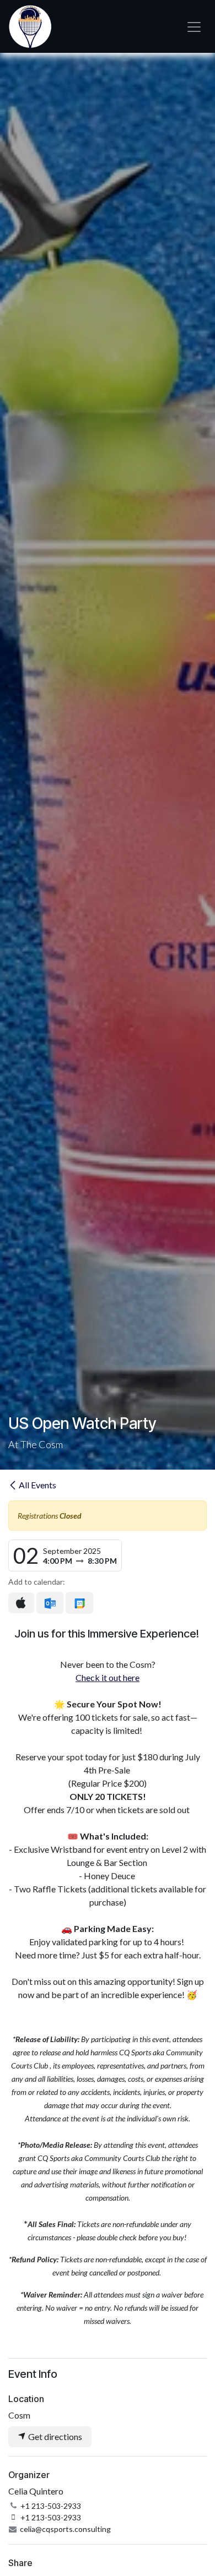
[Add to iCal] (21, 1603)
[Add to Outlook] (50, 1603)
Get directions (54, 2436)
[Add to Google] (79, 1603)
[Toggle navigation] (194, 27)
